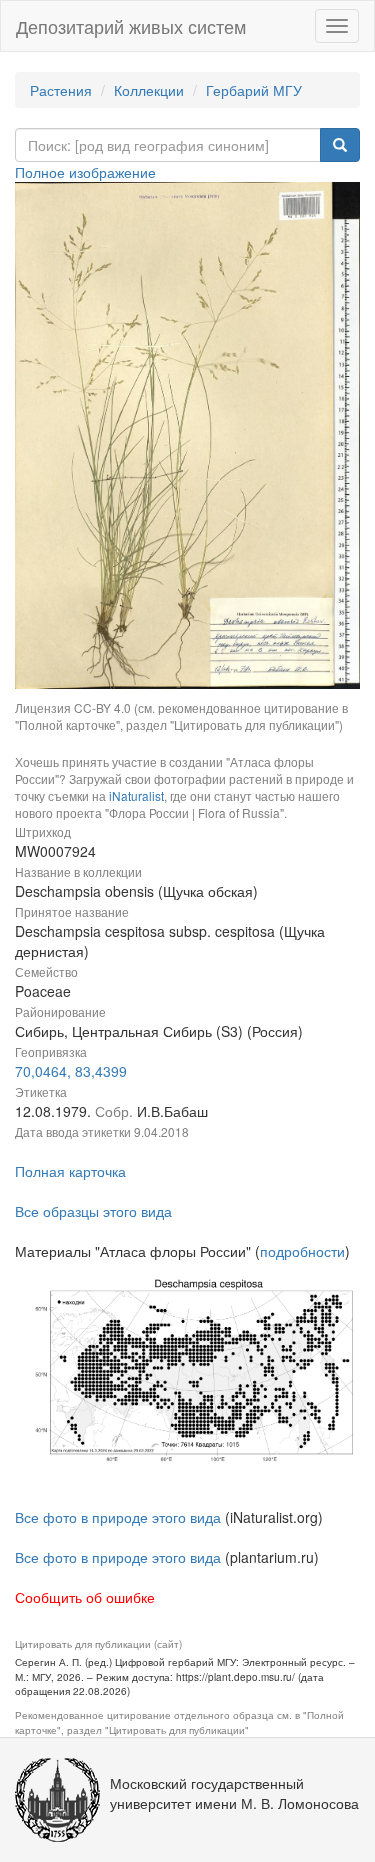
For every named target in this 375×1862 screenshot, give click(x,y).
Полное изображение (85, 172)
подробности (302, 1251)
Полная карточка (70, 1171)
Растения (61, 90)
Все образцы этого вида (93, 1211)
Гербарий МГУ (254, 90)
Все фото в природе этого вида (118, 1517)
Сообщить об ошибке (85, 1597)
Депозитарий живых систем (131, 26)
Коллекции (149, 90)
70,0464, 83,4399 (71, 1071)
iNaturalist (136, 795)
